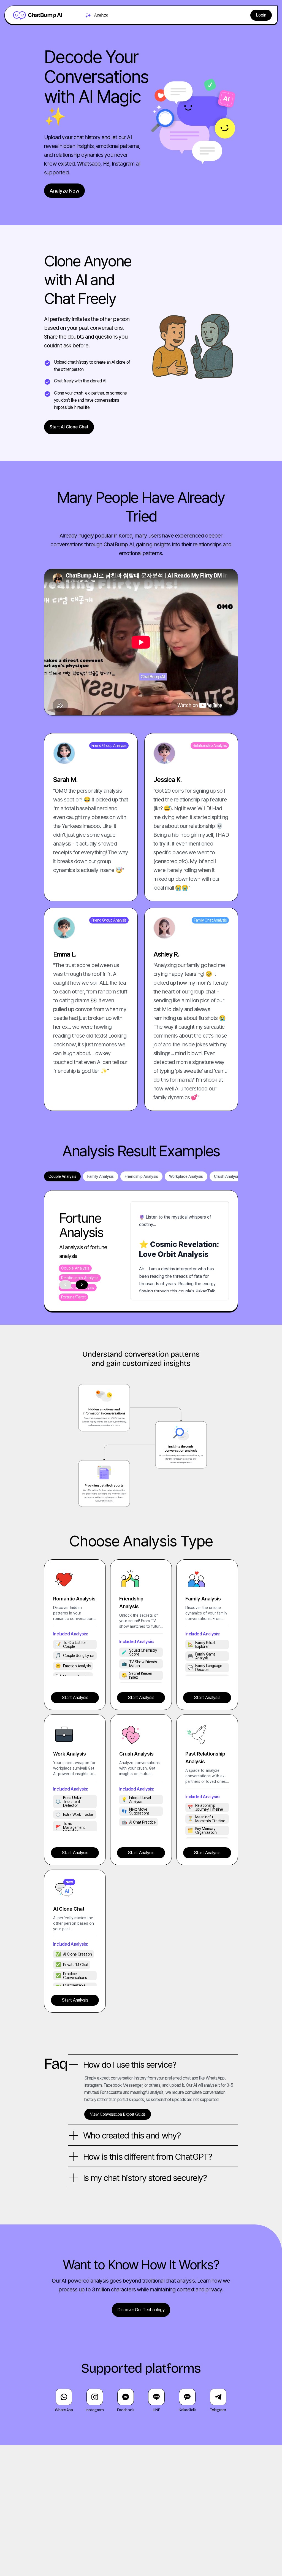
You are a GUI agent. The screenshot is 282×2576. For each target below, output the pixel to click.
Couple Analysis (62, 1176)
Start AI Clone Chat (69, 427)
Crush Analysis (227, 1176)
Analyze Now (64, 191)
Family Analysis (101, 1176)
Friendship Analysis (141, 1176)
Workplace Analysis (186, 1176)
